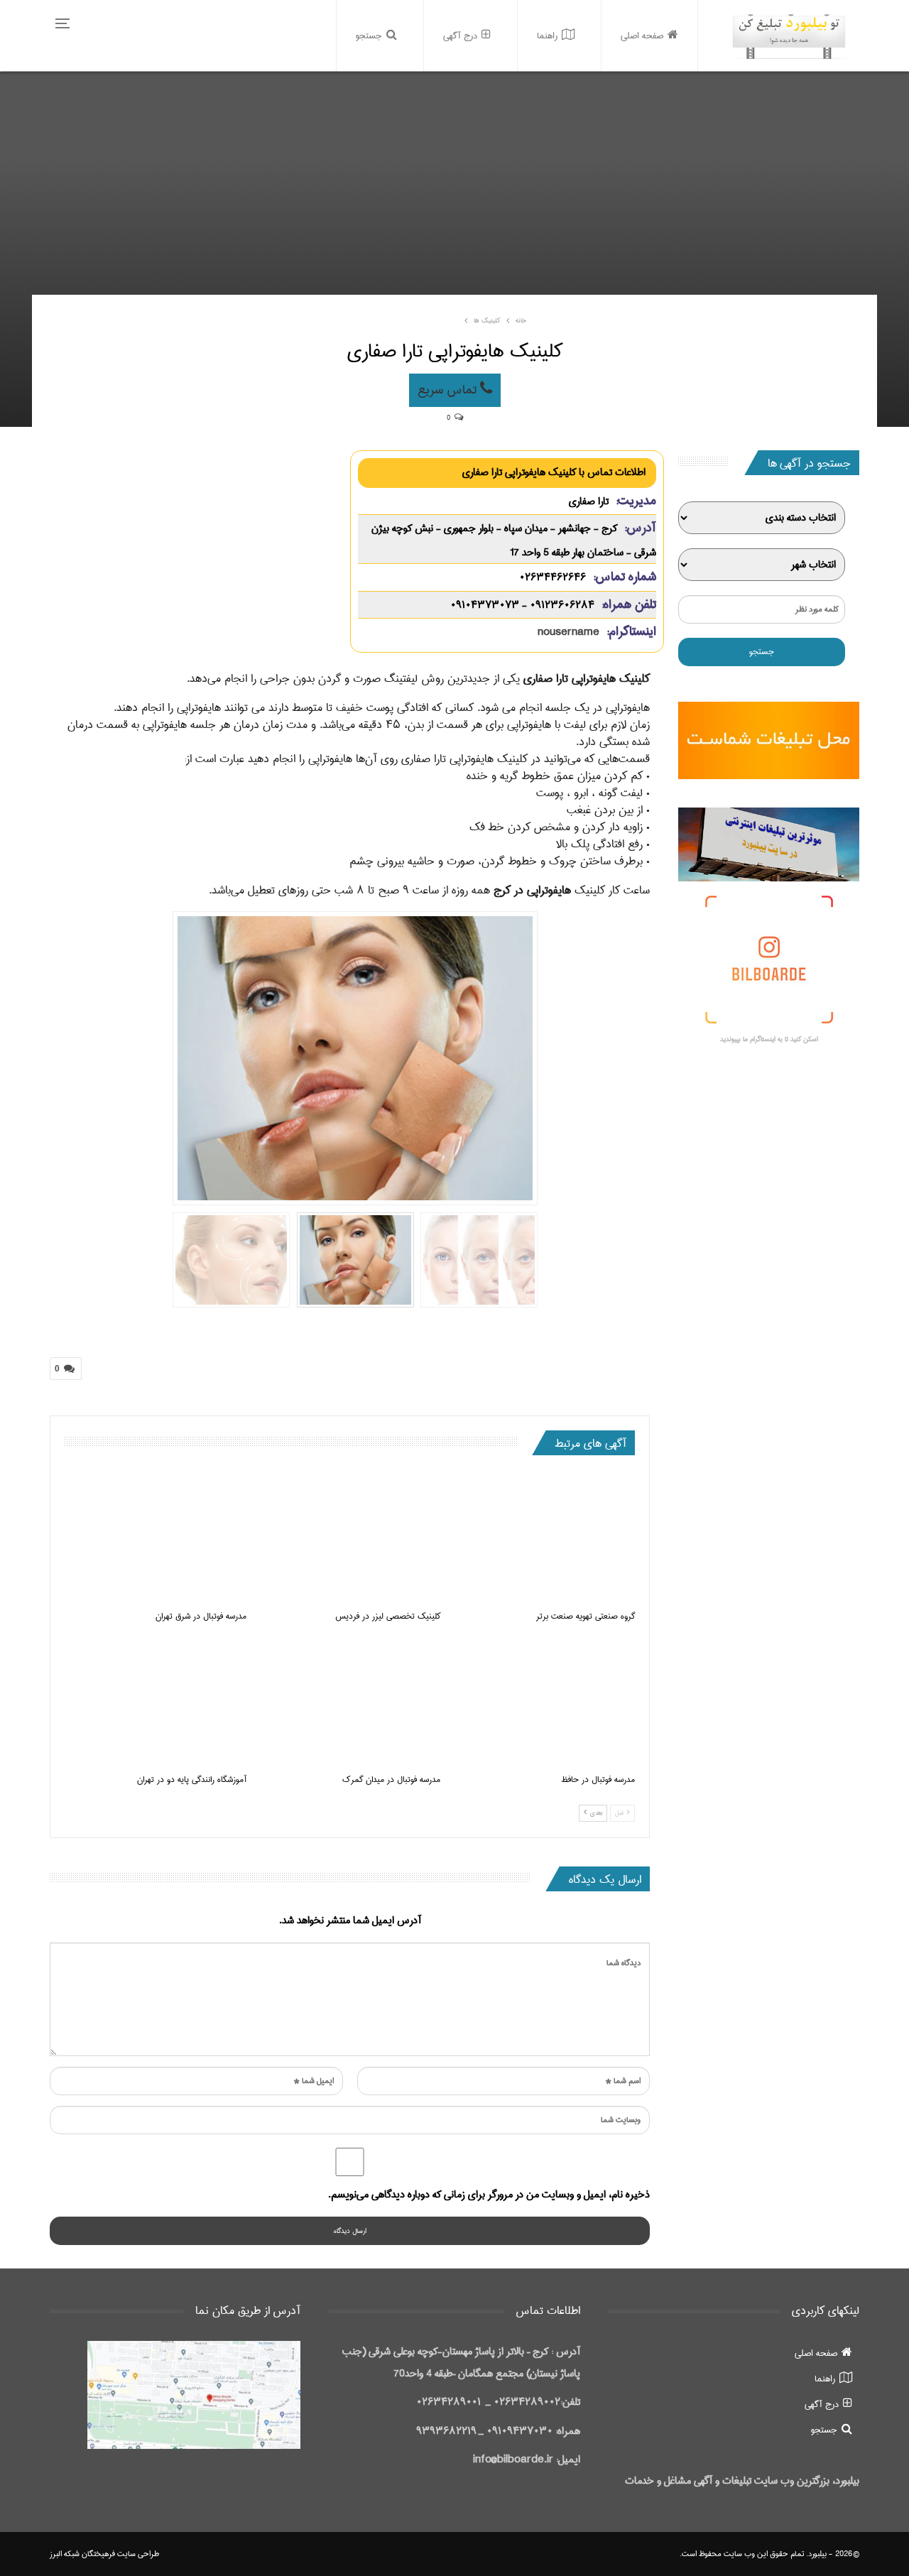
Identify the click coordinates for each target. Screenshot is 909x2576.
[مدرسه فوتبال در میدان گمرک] (350, 1701)
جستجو (369, 36)
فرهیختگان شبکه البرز (82, 2554)
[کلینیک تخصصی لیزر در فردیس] (350, 1538)
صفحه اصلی (642, 36)
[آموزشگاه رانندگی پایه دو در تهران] (156, 1701)
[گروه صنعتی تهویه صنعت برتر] (544, 1538)
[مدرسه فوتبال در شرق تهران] (156, 1538)
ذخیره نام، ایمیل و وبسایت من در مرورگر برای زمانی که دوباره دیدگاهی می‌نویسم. (489, 2195)
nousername (568, 632)
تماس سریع (449, 390)
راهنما (547, 36)
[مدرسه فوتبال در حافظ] (544, 1701)
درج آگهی (460, 36)
